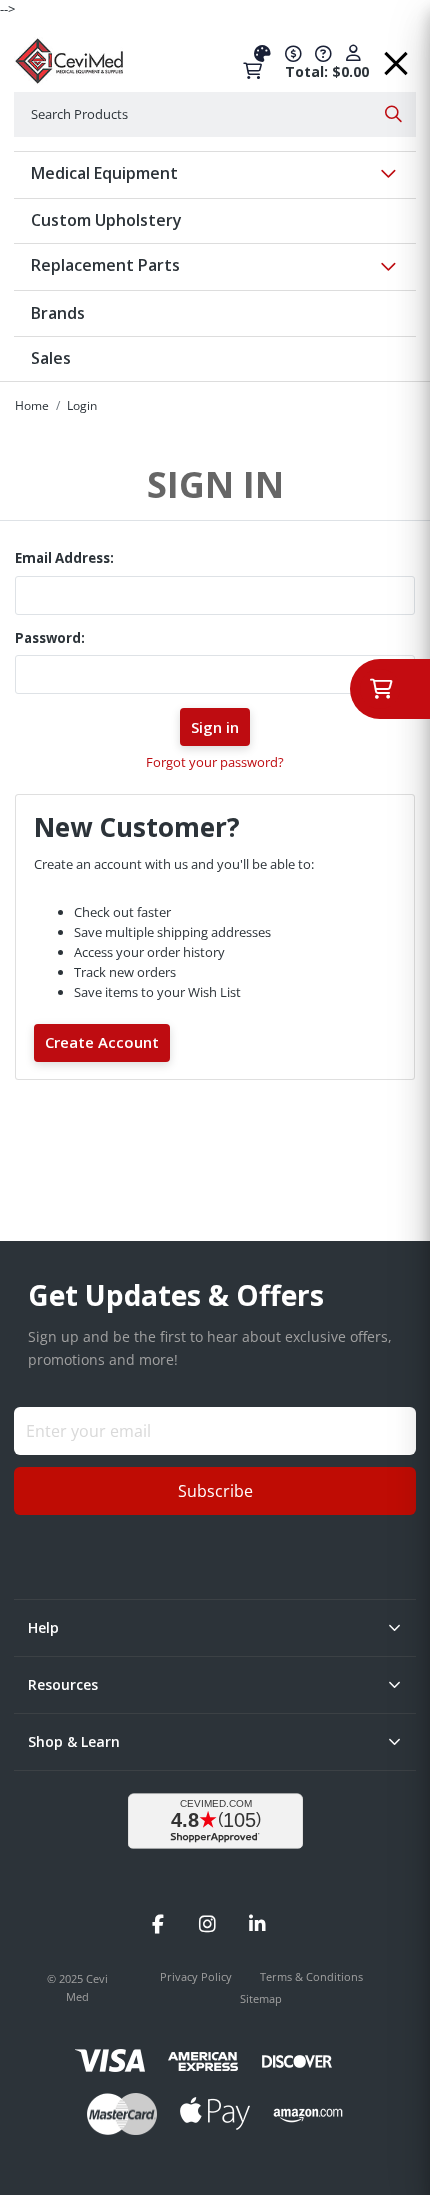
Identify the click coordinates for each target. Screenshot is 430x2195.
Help (43, 1627)
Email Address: (64, 558)
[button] (396, 56)
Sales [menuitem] (51, 358)
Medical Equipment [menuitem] (104, 173)
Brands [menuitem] (58, 313)
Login (82, 405)
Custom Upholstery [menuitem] (106, 220)
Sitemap (261, 1998)
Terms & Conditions (311, 1976)
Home (32, 405)
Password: (50, 638)
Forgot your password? (215, 762)
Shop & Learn (74, 1741)
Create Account (102, 1042)
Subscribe (215, 1491)
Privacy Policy (197, 1976)
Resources (63, 1684)
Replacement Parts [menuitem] (105, 265)
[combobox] (215, 114)
